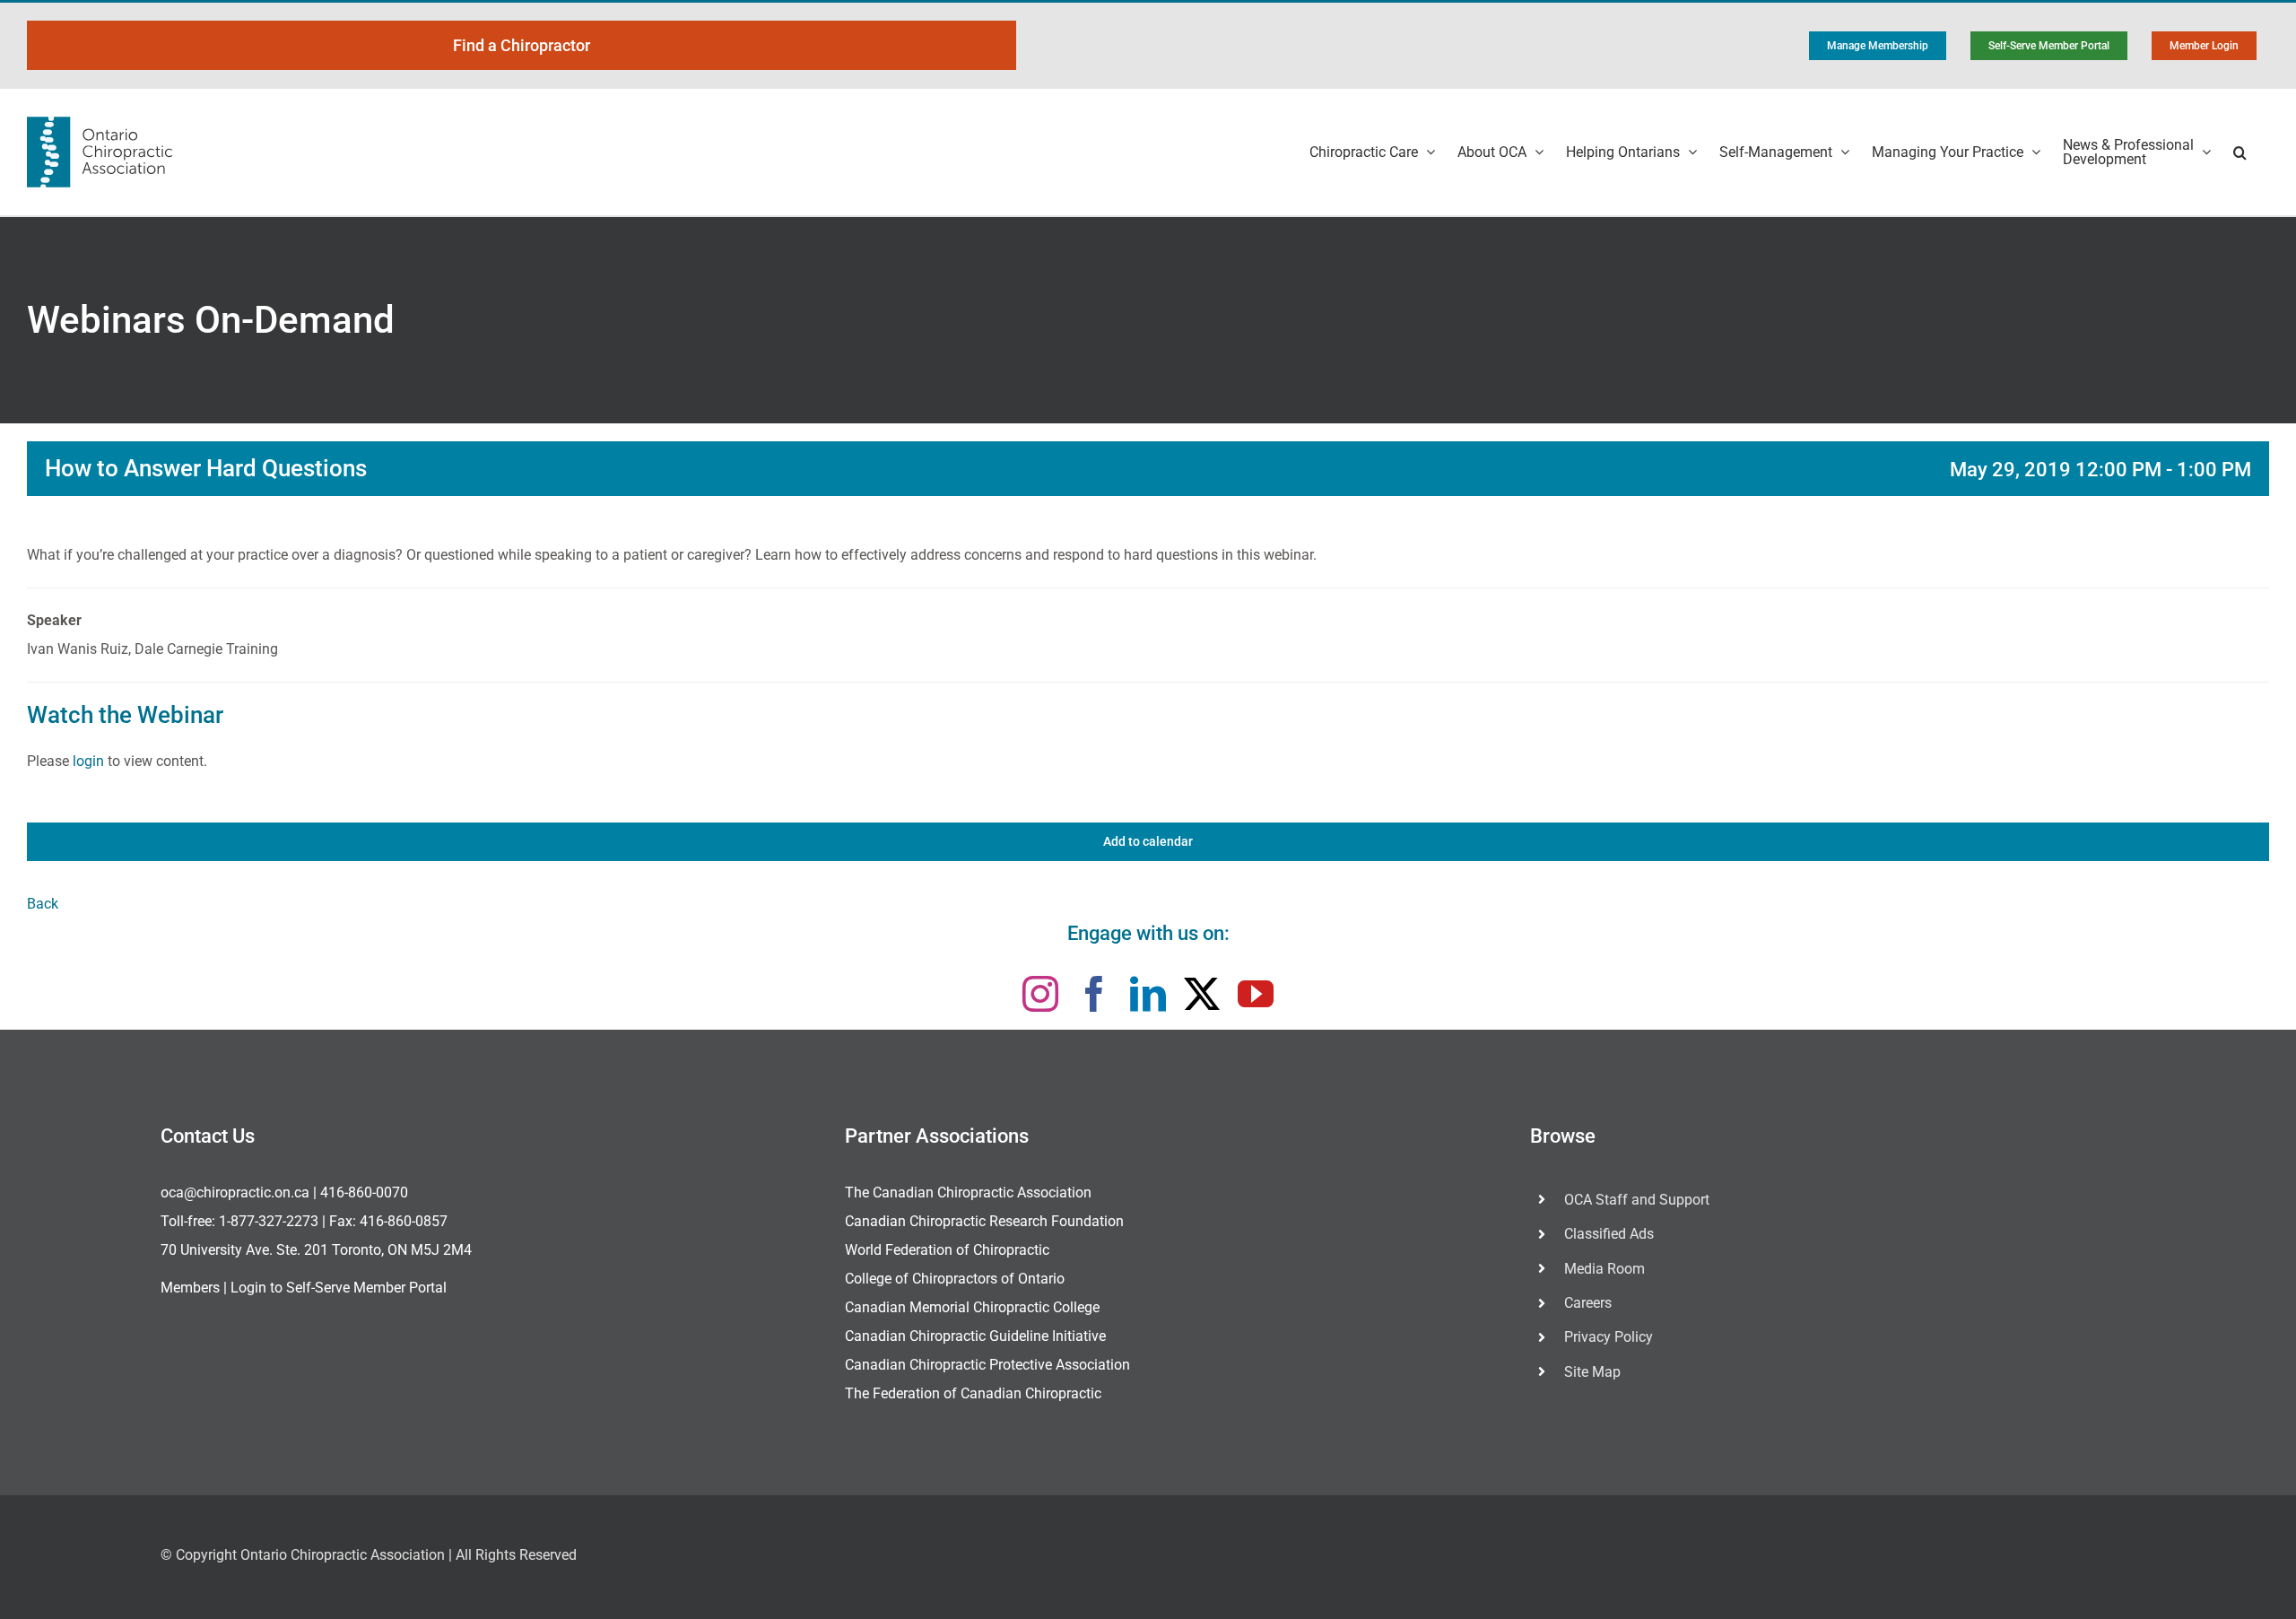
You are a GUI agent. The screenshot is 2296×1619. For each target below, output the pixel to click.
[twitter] (1202, 994)
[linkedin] (1148, 994)
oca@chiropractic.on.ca (235, 1192)
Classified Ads (1609, 1234)
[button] (2240, 152)
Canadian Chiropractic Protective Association (987, 1365)
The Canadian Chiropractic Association (968, 1192)
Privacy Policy (1609, 1337)
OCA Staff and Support (1637, 1200)
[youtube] (1256, 994)
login (88, 761)
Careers (1588, 1303)
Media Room (1605, 1269)
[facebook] (1094, 994)
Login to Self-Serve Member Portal (339, 1288)
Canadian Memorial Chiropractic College (972, 1307)
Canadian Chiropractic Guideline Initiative (975, 1336)
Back (43, 904)
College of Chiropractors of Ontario (955, 1279)
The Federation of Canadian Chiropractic (973, 1393)
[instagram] (1040, 994)
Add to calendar (1148, 841)
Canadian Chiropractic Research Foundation (984, 1221)
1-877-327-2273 (269, 1221)
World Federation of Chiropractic (947, 1250)
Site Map (1592, 1372)
